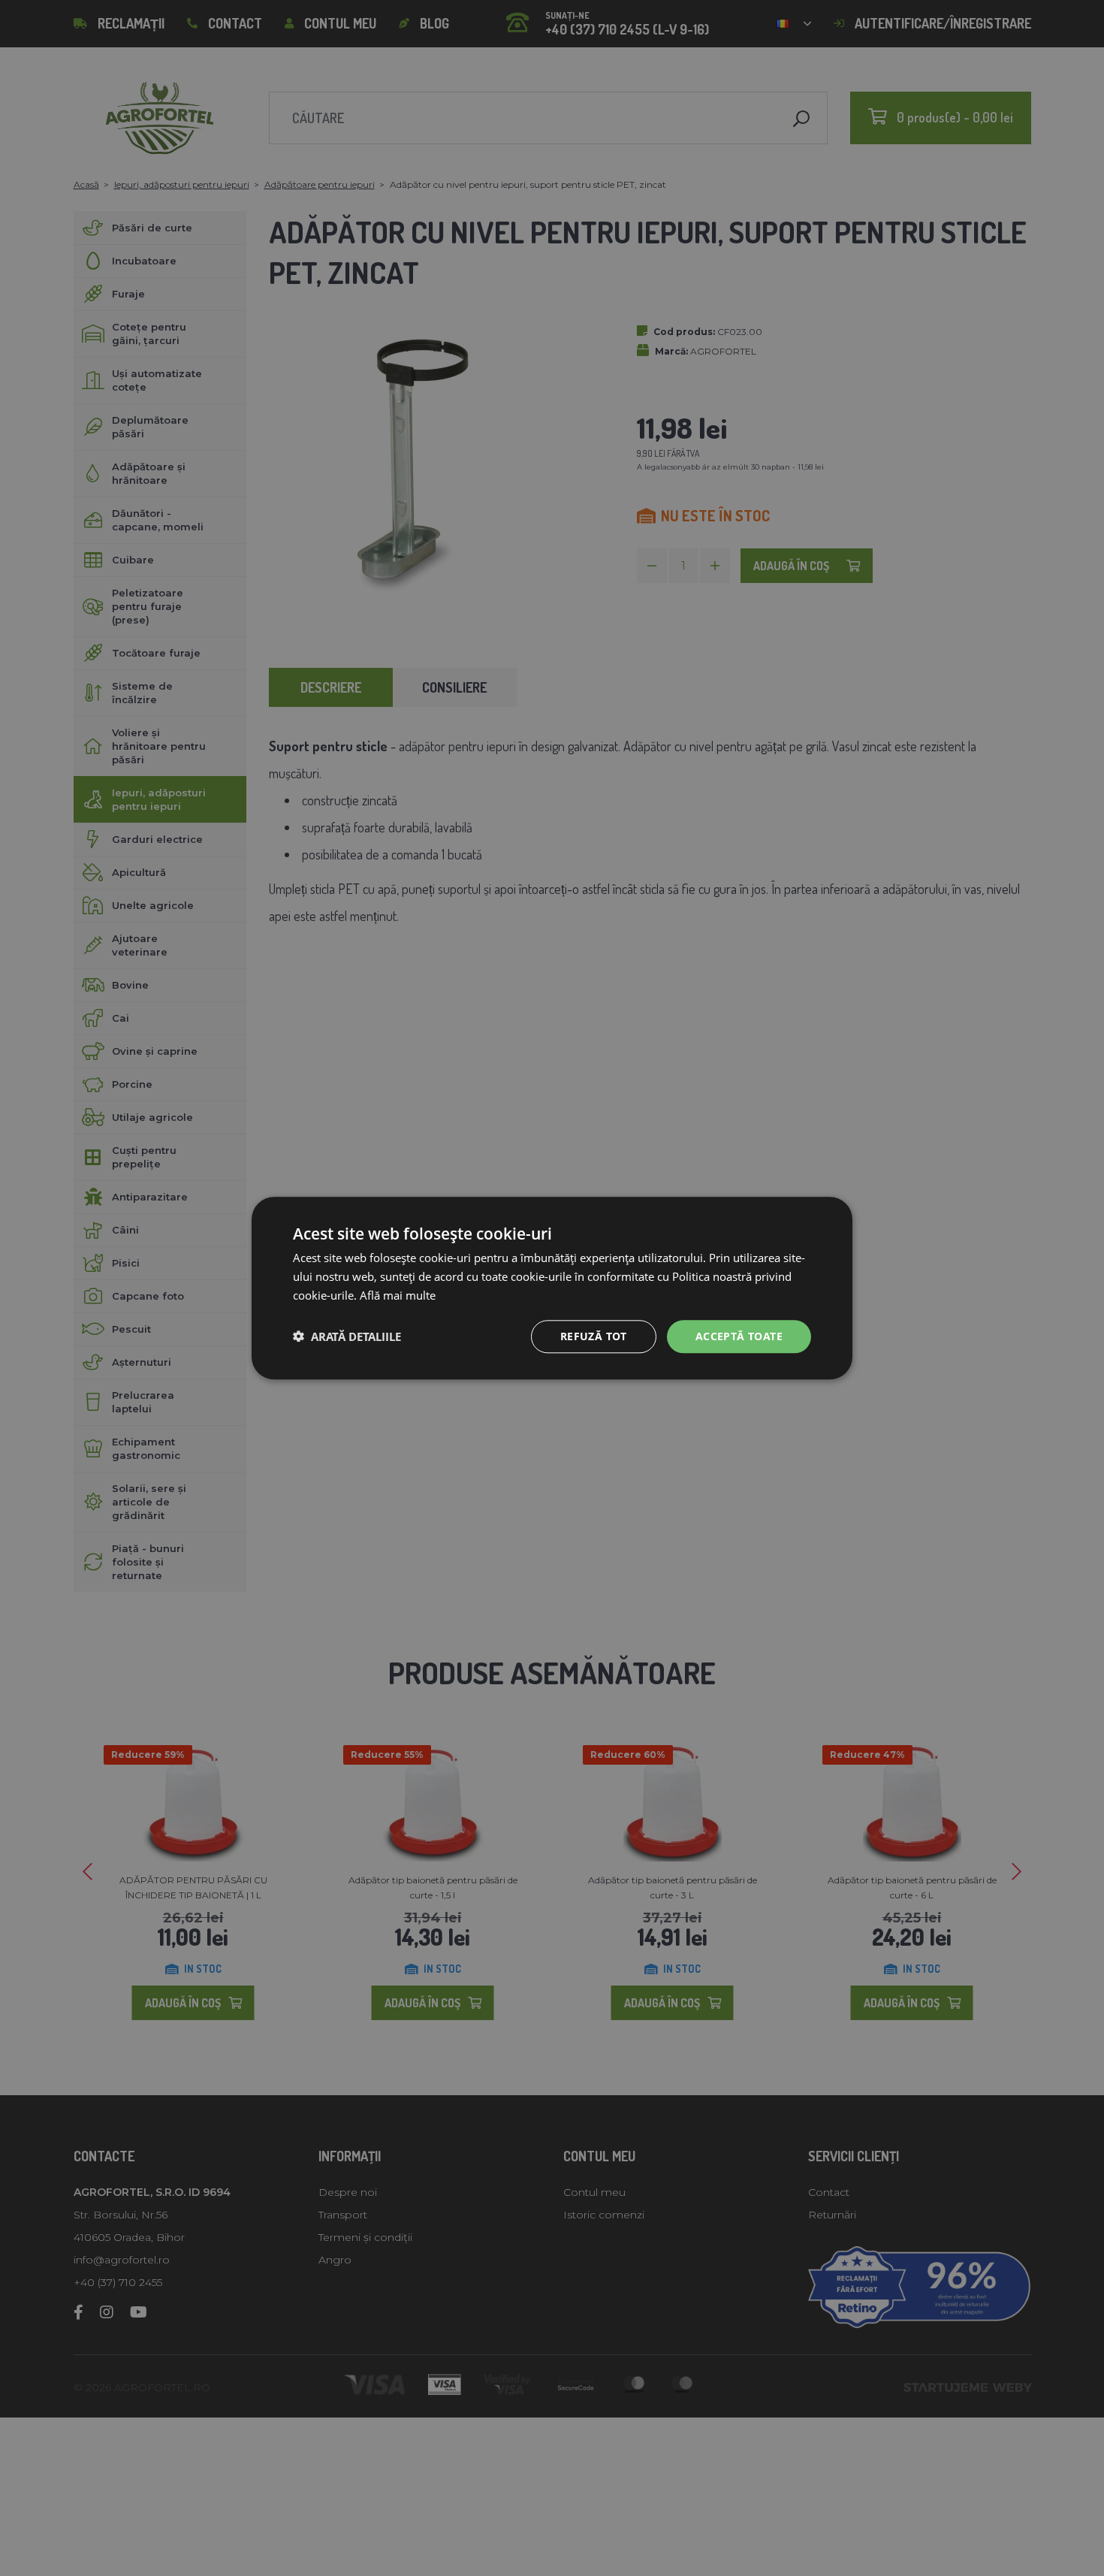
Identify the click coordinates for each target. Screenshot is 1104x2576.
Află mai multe (398, 1295)
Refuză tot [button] (594, 1335)
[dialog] (552, 1288)
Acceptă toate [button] (739, 1335)
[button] (347, 1336)
